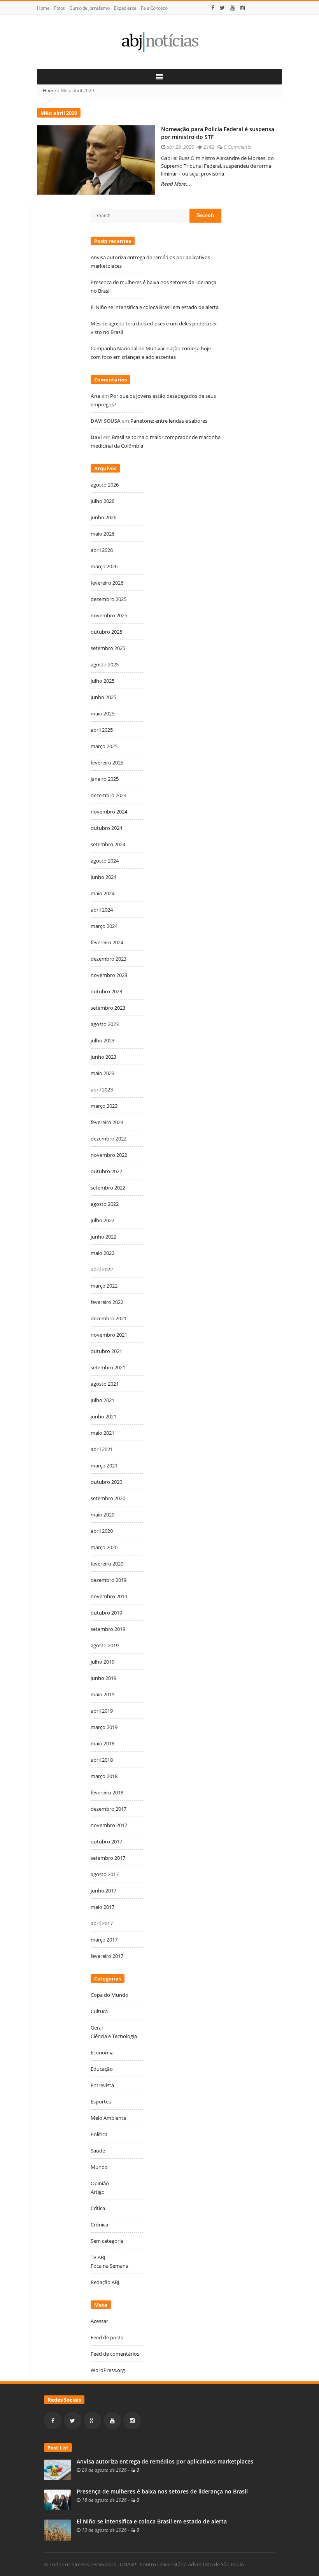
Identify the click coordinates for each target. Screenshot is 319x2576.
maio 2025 (103, 713)
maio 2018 (103, 1743)
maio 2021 (103, 1433)
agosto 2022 (105, 1204)
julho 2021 (103, 1400)
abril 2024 (102, 910)
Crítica (98, 2208)
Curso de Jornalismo (90, 8)
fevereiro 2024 (107, 942)
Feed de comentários (115, 2354)
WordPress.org (108, 2370)
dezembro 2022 (109, 1139)
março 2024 (104, 926)
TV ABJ (98, 2257)
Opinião (100, 2183)
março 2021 (104, 1465)
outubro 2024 (106, 828)
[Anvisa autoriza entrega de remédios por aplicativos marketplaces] (58, 2469)
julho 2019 (103, 1662)
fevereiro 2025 (107, 763)
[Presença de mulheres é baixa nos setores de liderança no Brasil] (58, 2499)
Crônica (99, 2225)
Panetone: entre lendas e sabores (169, 421)
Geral (97, 2028)
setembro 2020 (108, 1498)
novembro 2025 (109, 615)
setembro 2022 (108, 1188)
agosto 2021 (105, 1384)
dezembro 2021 (109, 1318)
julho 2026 (103, 501)
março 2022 (104, 1286)
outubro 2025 (106, 632)
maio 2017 (103, 1907)
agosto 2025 (105, 664)
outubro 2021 (106, 1351)
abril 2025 (102, 730)
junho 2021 (103, 1416)
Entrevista (102, 2085)
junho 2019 (103, 1678)
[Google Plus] (92, 2420)
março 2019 (104, 1727)
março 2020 (104, 1547)
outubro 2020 (106, 1482)
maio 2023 (103, 1073)
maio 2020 (103, 1515)
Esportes (101, 2102)
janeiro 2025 (105, 779)
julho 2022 (103, 1220)
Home (43, 8)
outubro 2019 (106, 1613)
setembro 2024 (108, 844)
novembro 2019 (109, 1596)
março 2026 (104, 566)
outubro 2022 (106, 1171)
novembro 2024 (109, 812)
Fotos (60, 8)
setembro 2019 (108, 1629)
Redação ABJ (105, 2282)
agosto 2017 (105, 1874)
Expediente (125, 8)
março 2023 (104, 1106)
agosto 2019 (105, 1645)
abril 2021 (102, 1449)
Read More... (176, 184)
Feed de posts (107, 2337)
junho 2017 (103, 1891)
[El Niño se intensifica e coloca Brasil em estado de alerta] (58, 2529)
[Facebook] (213, 8)
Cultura (99, 2011)
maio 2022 (103, 1253)
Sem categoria (107, 2241)
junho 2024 (103, 877)
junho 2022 (103, 1237)
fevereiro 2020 (107, 1564)
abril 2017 (102, 1923)
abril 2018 (102, 1760)
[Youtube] (233, 8)
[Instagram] (243, 8)
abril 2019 (102, 1711)
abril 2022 (102, 1269)
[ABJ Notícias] (159, 42)
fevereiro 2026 (107, 583)
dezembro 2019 (109, 1580)
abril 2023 (102, 1089)
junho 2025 (103, 697)
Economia (102, 2052)
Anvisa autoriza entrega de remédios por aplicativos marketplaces (166, 2462)
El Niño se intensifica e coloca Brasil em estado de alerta (155, 307)
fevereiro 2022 (107, 1302)
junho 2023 (103, 1057)
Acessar (99, 2321)
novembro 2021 (109, 1335)
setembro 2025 (108, 648)
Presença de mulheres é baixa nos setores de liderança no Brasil (162, 2492)
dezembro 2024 (109, 795)
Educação (102, 2069)
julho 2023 (103, 1040)
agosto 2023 (105, 1024)
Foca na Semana (110, 2266)
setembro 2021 (108, 1367)
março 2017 (104, 1940)
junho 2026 (103, 517)
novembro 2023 (109, 975)
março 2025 (104, 746)
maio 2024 (103, 893)
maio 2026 (103, 534)
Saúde (98, 2151)
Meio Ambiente (108, 2118)
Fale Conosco (154, 8)
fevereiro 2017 (107, 1956)
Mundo (99, 2167)
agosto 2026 (105, 485)
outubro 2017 (106, 1842)
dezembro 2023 (109, 959)
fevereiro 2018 (107, 1792)
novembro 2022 (109, 1155)
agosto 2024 (105, 861)
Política (99, 2134)
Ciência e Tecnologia (114, 2036)
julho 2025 (103, 681)
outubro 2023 (106, 991)
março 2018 (104, 1776)
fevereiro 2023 (107, 1122)
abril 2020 (102, 1531)
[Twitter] (222, 8)
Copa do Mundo (110, 1995)
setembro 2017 (108, 1858)
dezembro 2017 (109, 1809)
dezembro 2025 (109, 599)
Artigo (98, 2192)
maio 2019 (103, 1694)
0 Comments (237, 147)
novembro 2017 (109, 1825)
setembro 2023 (108, 1008)
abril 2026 (102, 550)
